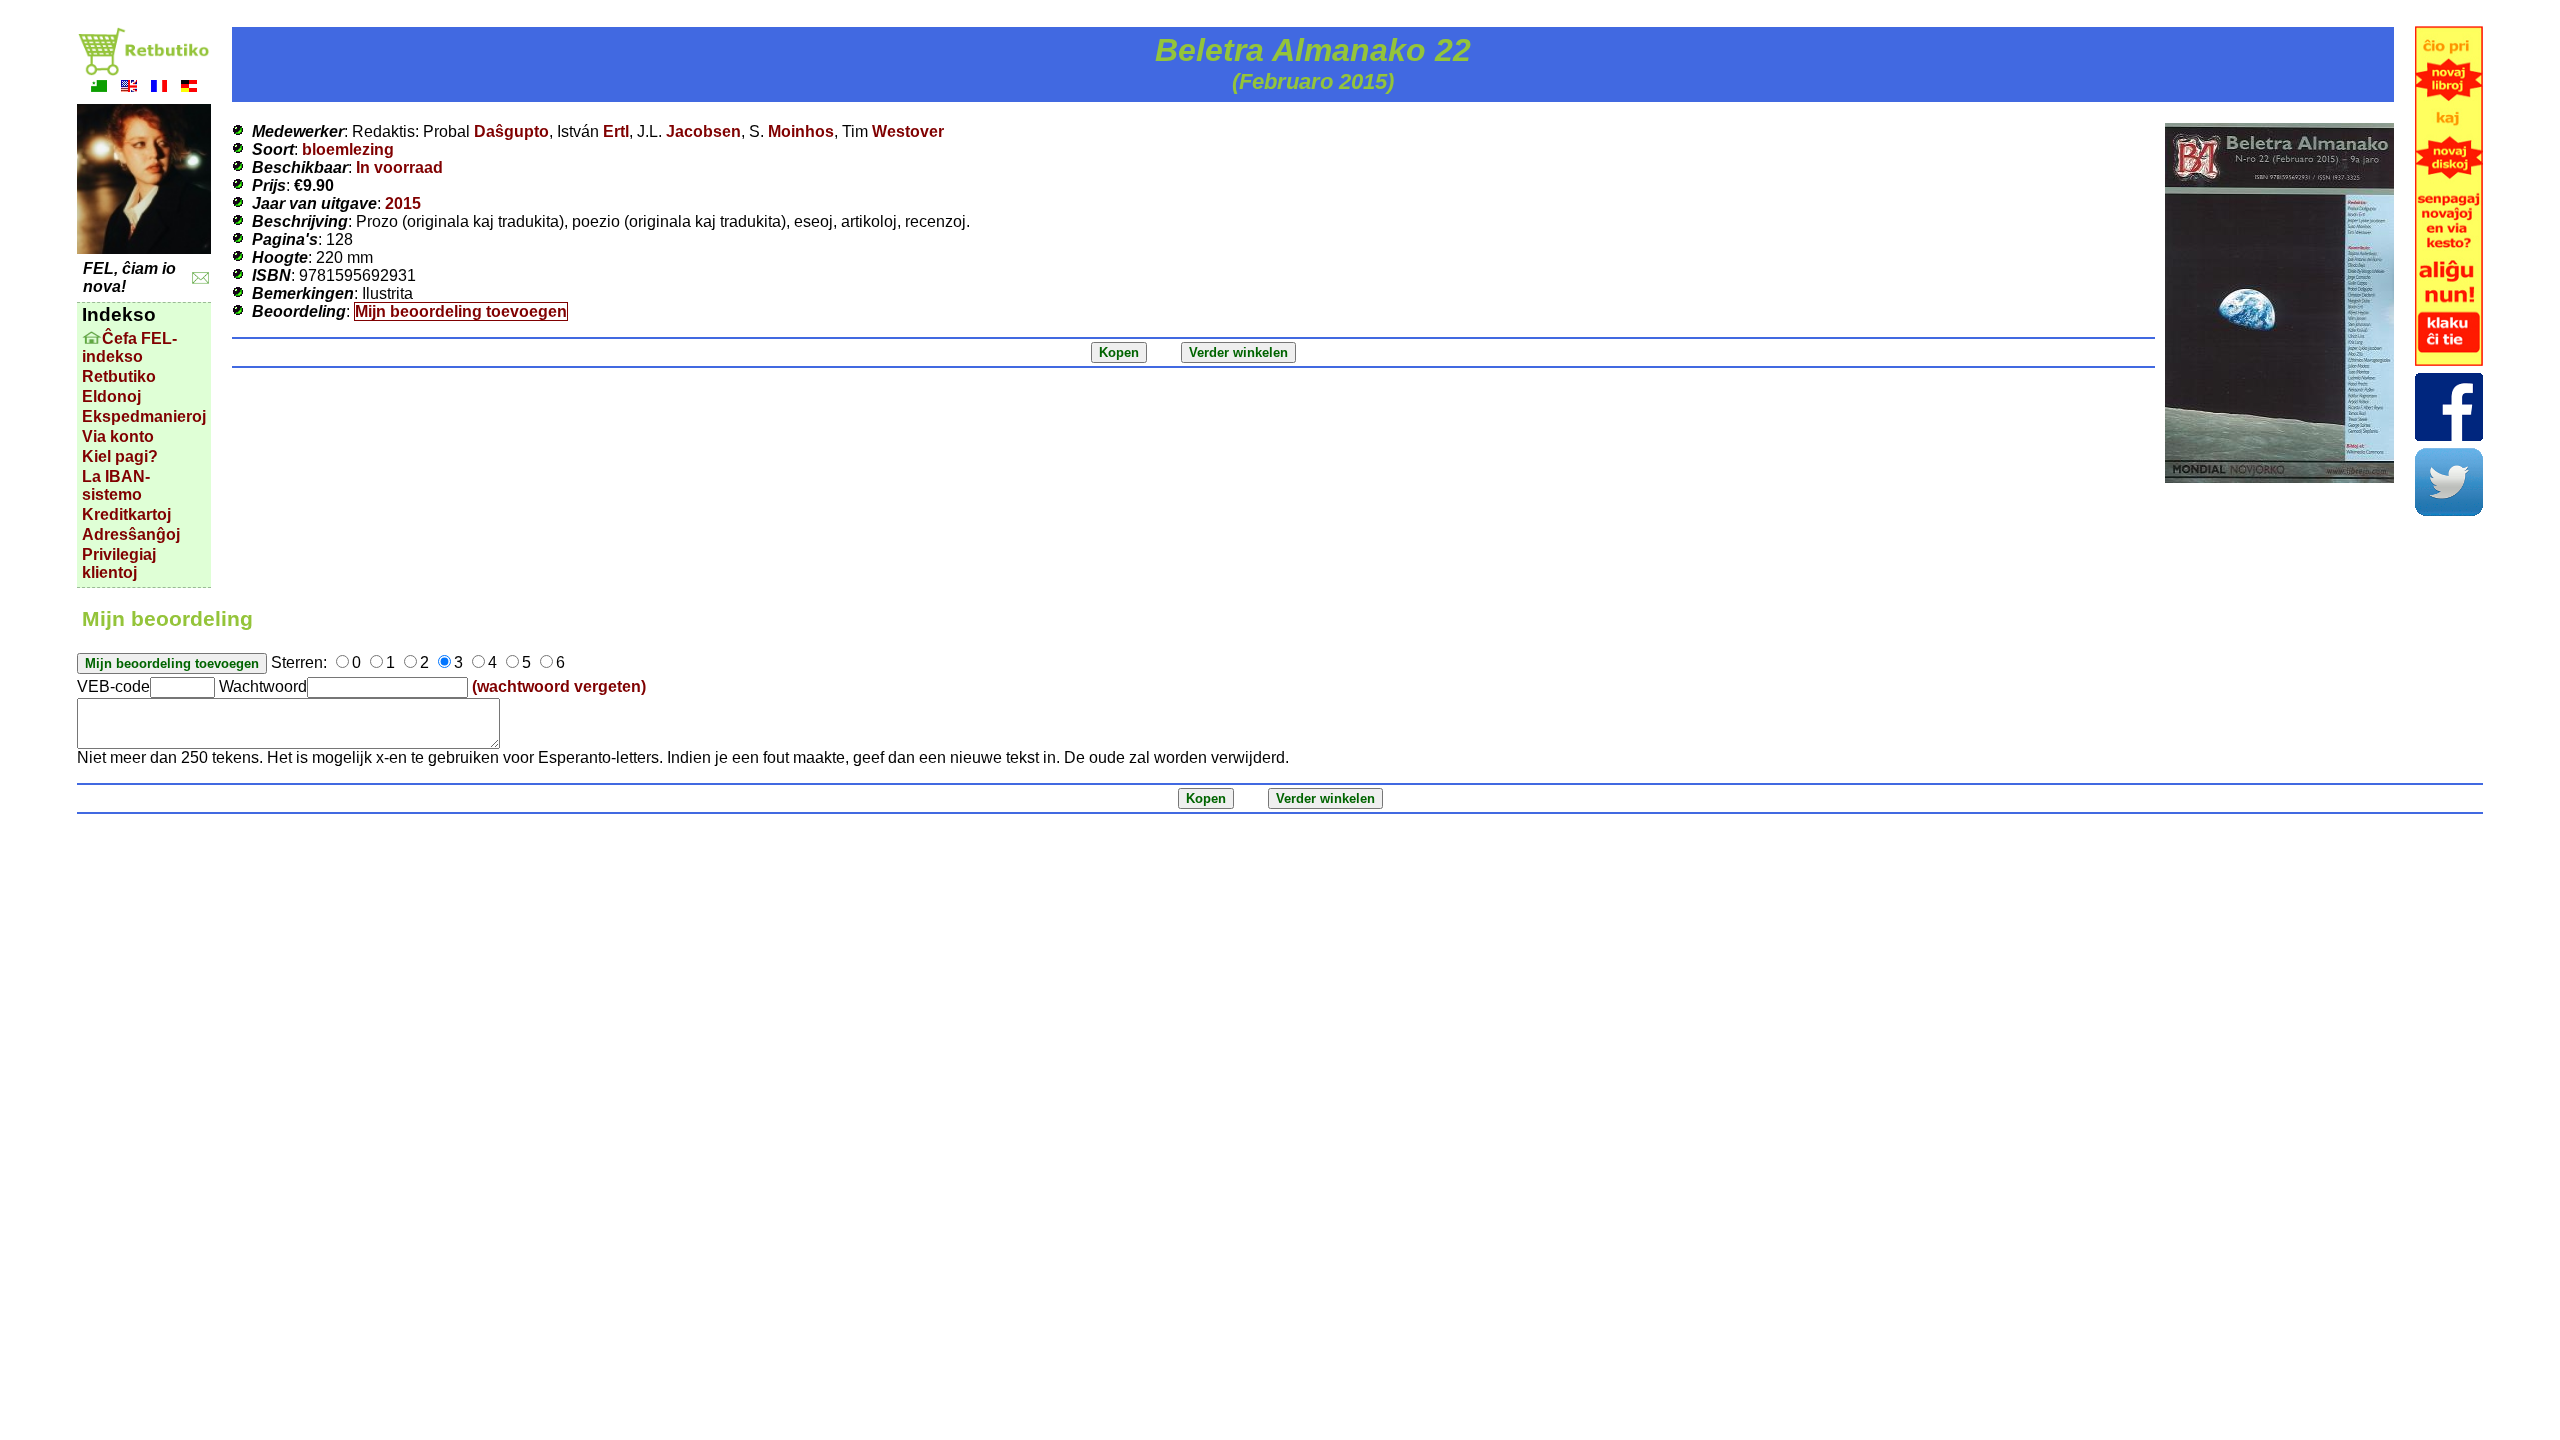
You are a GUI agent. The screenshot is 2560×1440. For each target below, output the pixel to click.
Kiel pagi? (120, 456)
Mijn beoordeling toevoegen (461, 311)
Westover (908, 131)
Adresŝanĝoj (131, 534)
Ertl (616, 131)
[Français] (159, 88)
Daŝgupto (511, 131)
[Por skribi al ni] (200, 278)
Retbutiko (119, 376)
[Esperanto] (99, 88)
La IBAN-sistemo (116, 485)
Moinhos (801, 131)
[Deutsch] (189, 88)
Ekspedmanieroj (144, 416)
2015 (403, 203)
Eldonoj (111, 396)
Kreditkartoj (126, 514)
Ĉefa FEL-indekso (129, 347)
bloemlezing (348, 149)
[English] (129, 88)
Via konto (118, 436)
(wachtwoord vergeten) (559, 686)
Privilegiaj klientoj (119, 563)
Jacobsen (703, 131)
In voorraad (399, 167)
